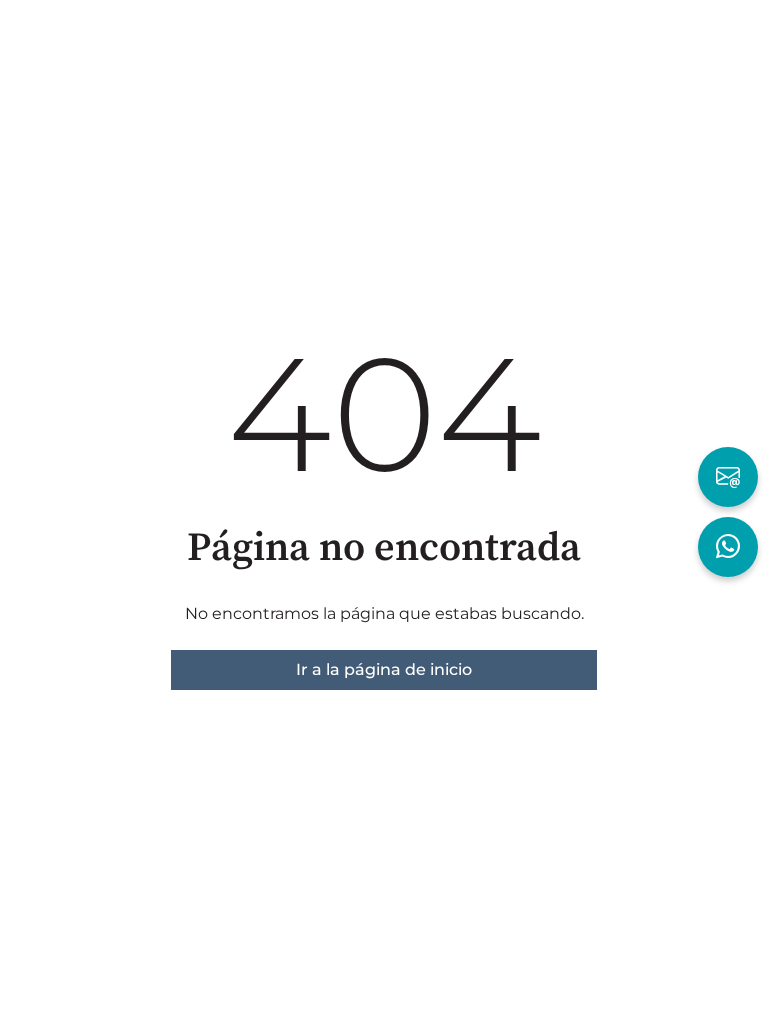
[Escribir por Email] (728, 477)
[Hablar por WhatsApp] (728, 547)
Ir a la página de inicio (384, 669)
